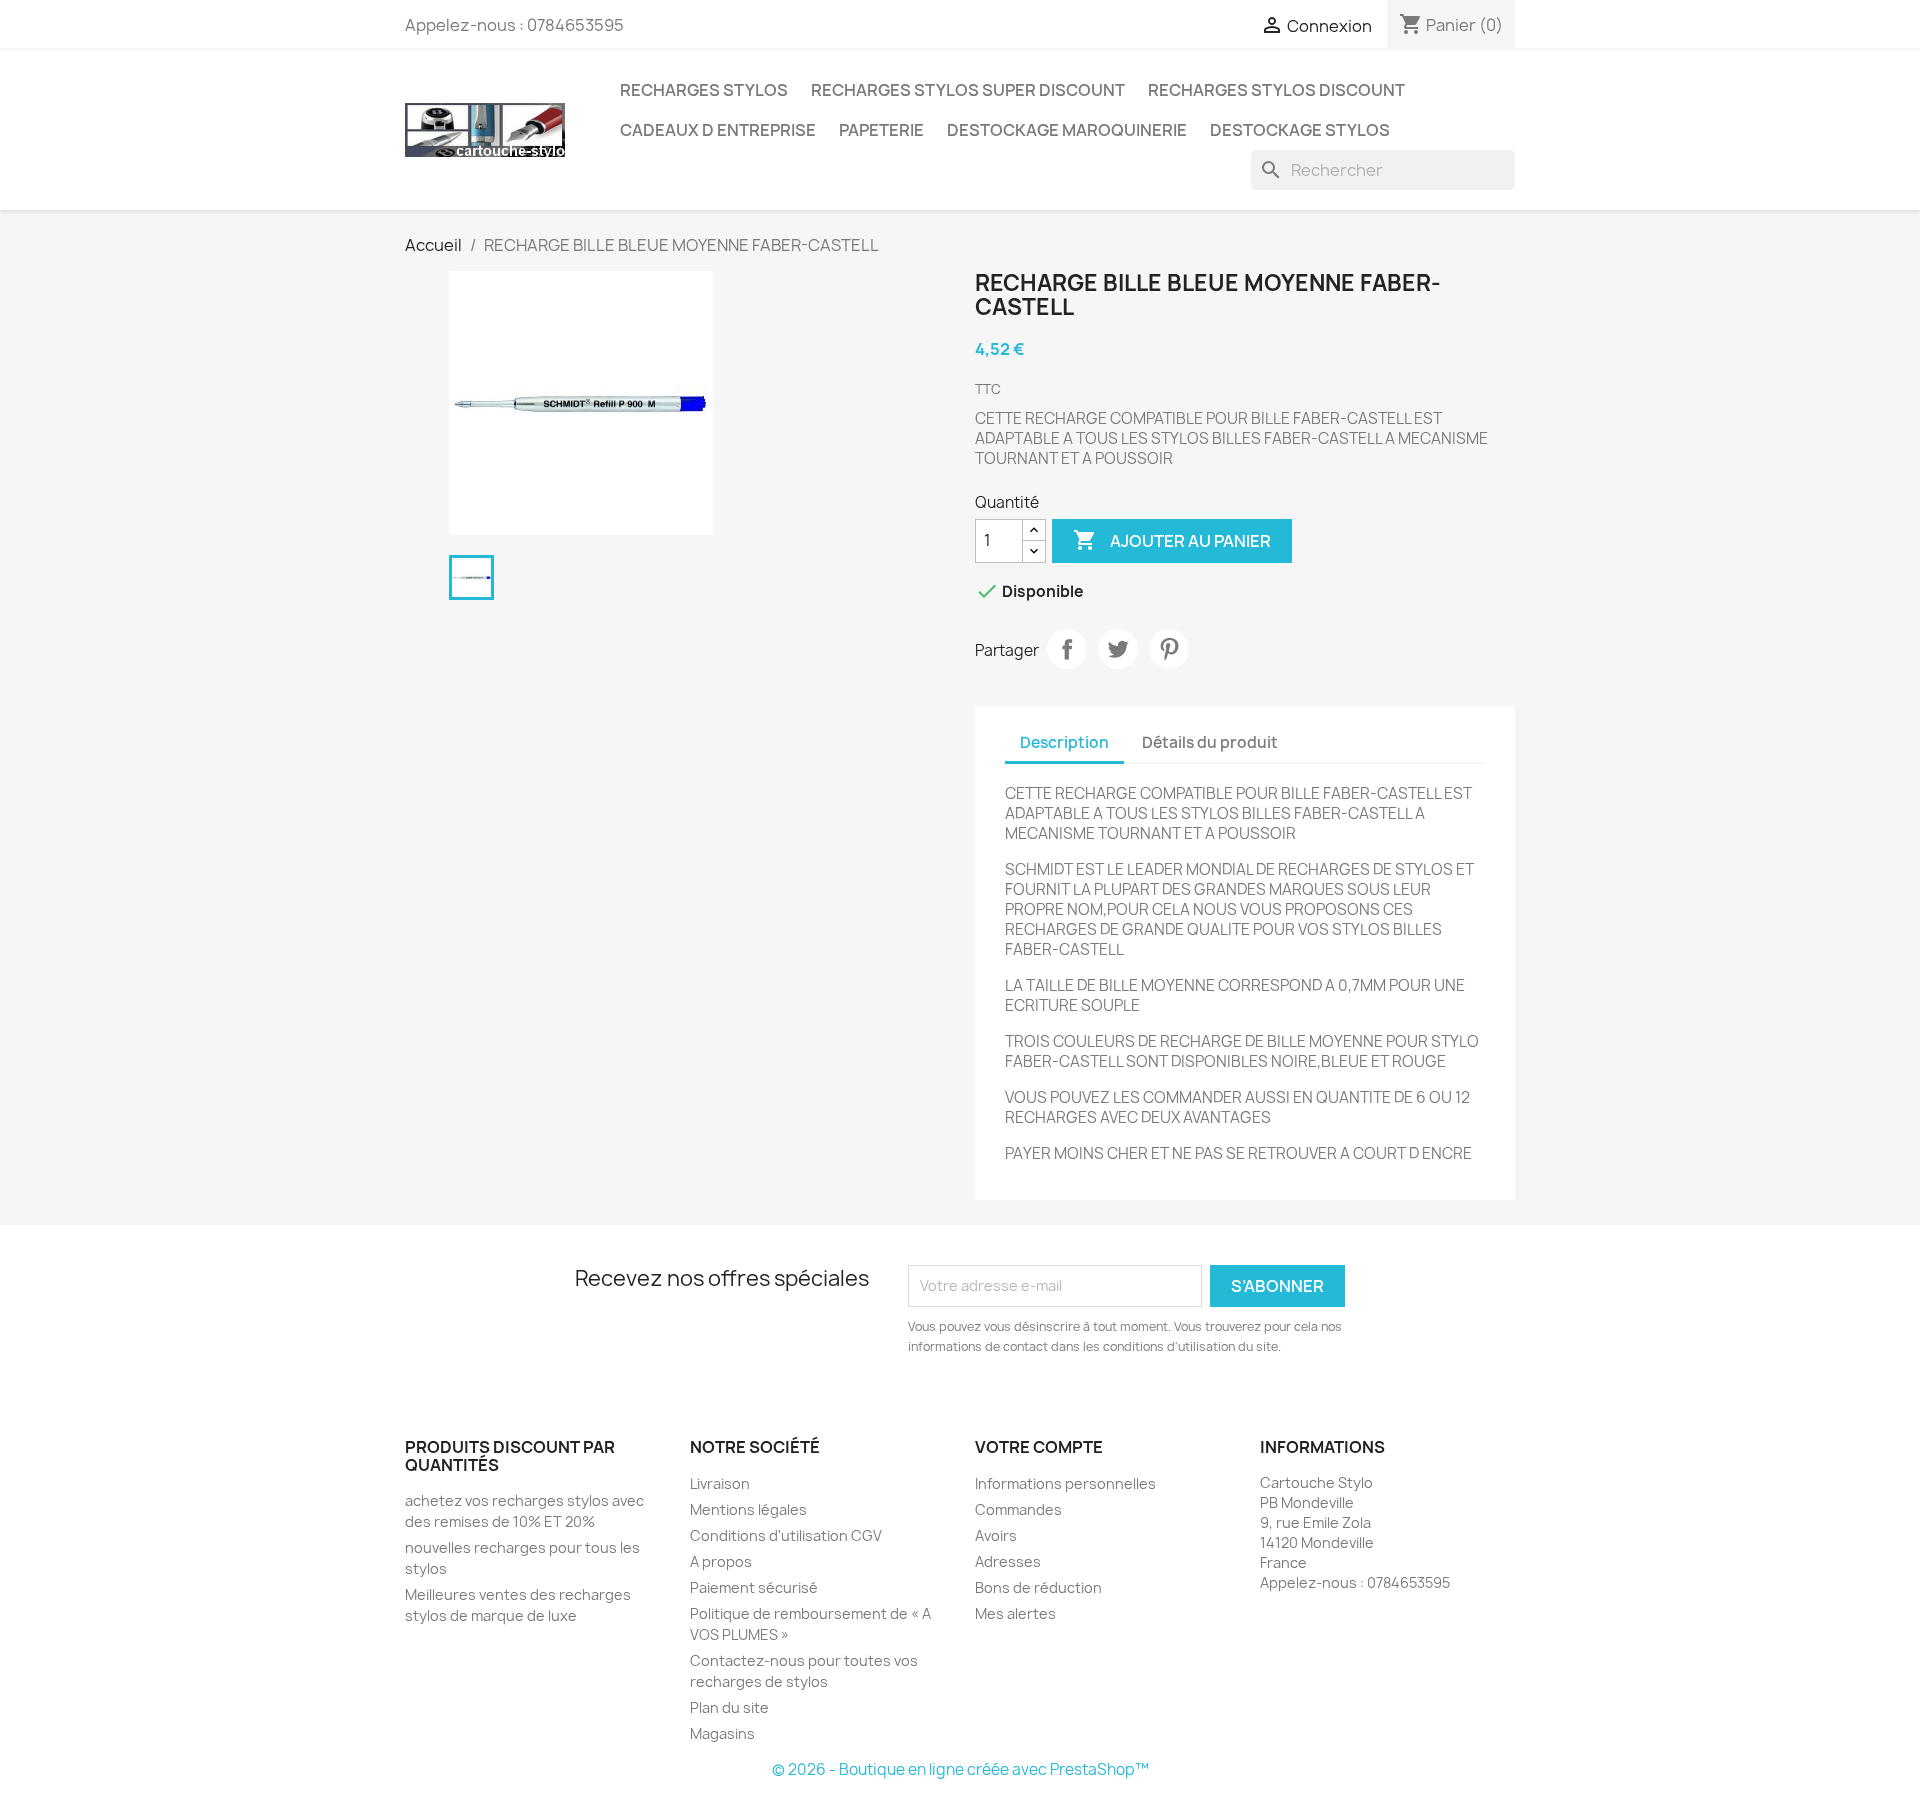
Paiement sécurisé (754, 1587)
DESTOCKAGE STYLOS (1300, 130)
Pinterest (1169, 649)
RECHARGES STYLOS (704, 90)
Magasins (722, 1733)
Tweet (1118, 649)
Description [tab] (1064, 742)
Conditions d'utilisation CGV (786, 1535)
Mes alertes (1015, 1613)
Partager (1067, 649)
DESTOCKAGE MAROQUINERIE (1067, 130)
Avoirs (996, 1535)
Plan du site (729, 1707)
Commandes (1018, 1509)
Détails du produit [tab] (1210, 742)
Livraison (720, 1483)
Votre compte (1039, 1447)
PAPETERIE (881, 130)
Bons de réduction (1038, 1587)
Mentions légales (748, 1509)
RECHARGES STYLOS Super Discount (968, 90)
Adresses (1008, 1561)
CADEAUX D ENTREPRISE (718, 130)
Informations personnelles (1065, 1483)
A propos (721, 1561)
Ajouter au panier (1172, 540)
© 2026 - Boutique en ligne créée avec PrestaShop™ (960, 1769)
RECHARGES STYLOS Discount (1276, 90)
